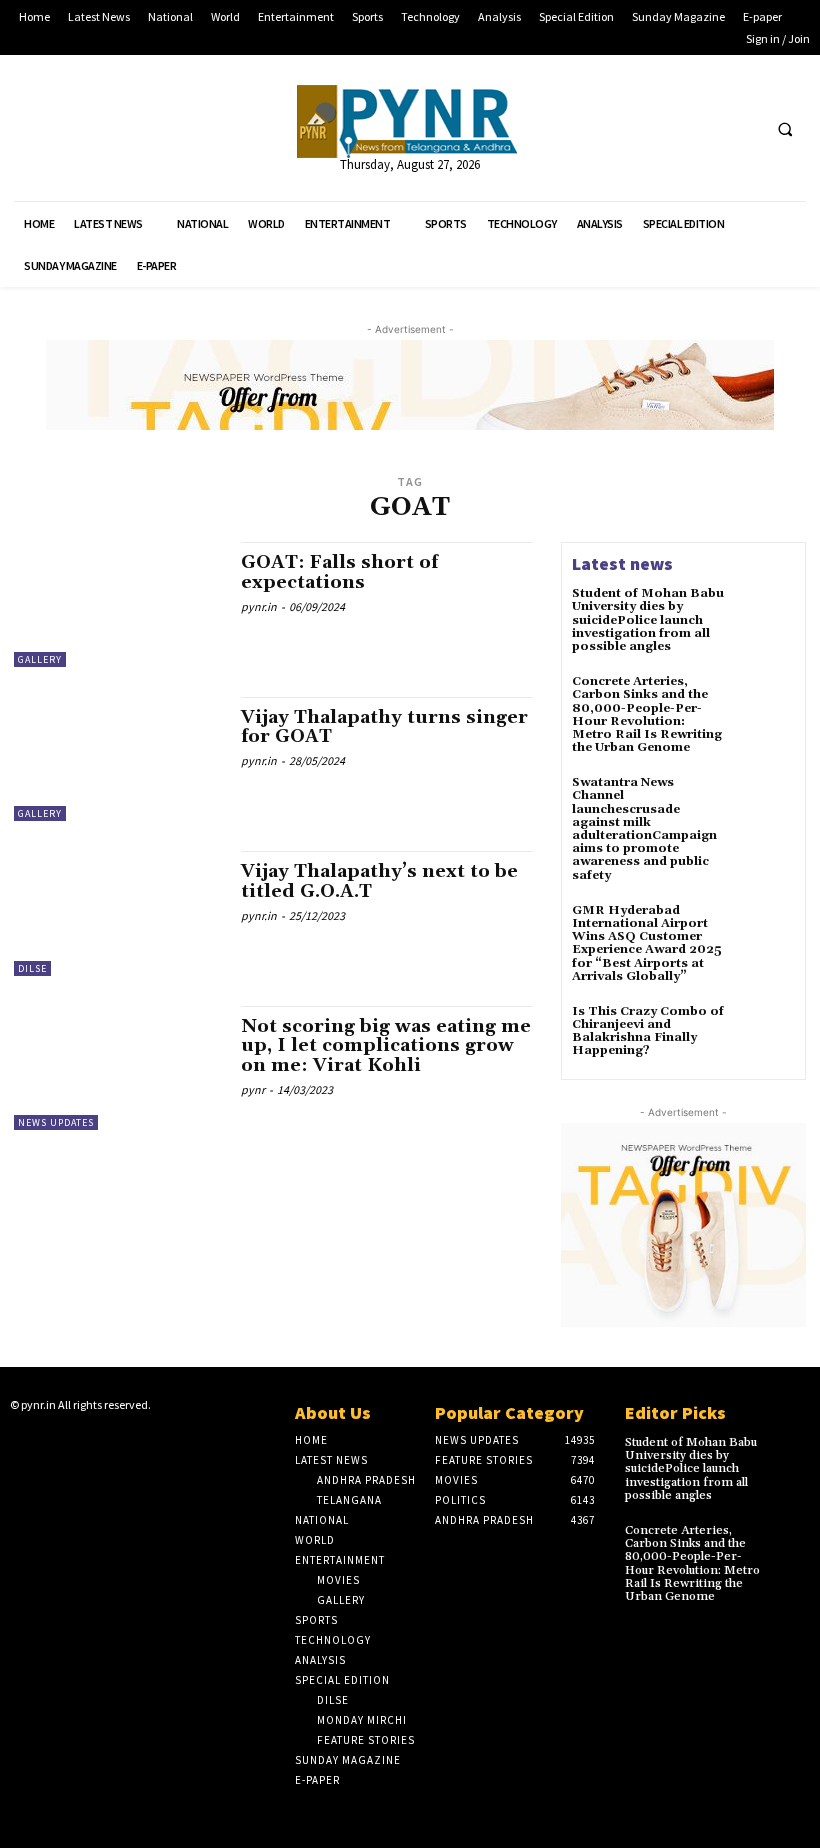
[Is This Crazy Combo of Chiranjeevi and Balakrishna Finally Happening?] (766, 1034)
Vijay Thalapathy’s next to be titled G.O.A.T (379, 881)
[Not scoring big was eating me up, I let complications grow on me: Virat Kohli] (117, 1068)
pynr (253, 1089)
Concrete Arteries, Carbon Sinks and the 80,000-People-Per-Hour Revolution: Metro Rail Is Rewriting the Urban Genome (647, 714)
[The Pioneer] (409, 121)
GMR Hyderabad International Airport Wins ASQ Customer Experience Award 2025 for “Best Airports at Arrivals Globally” (647, 943)
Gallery (40, 659)
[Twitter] (704, 128)
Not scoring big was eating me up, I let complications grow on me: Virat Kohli (386, 1046)
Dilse (32, 968)
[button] (785, 129)
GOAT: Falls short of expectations (339, 572)
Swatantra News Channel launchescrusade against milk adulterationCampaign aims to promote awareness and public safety (644, 828)
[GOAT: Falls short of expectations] (117, 604)
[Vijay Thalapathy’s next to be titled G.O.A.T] (117, 913)
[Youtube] (741, 128)
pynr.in (259, 606)
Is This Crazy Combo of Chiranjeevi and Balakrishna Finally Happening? (648, 1031)
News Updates (56, 1122)
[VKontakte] (116, 1444)
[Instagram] (53, 1444)
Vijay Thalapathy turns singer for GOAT (384, 727)
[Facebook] (667, 128)
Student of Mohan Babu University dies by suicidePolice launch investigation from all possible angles (648, 620)
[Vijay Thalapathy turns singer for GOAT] (117, 759)
